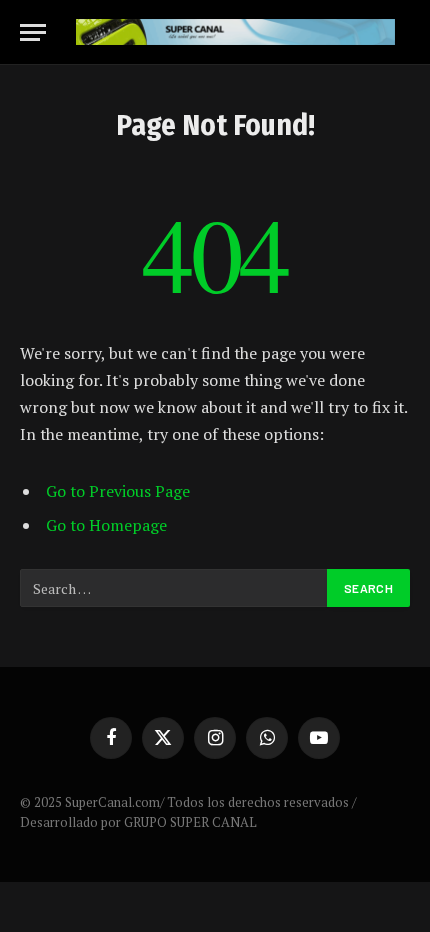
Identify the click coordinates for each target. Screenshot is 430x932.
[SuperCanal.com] (235, 32)
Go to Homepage (106, 525)
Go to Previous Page (118, 491)
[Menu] (33, 32)
